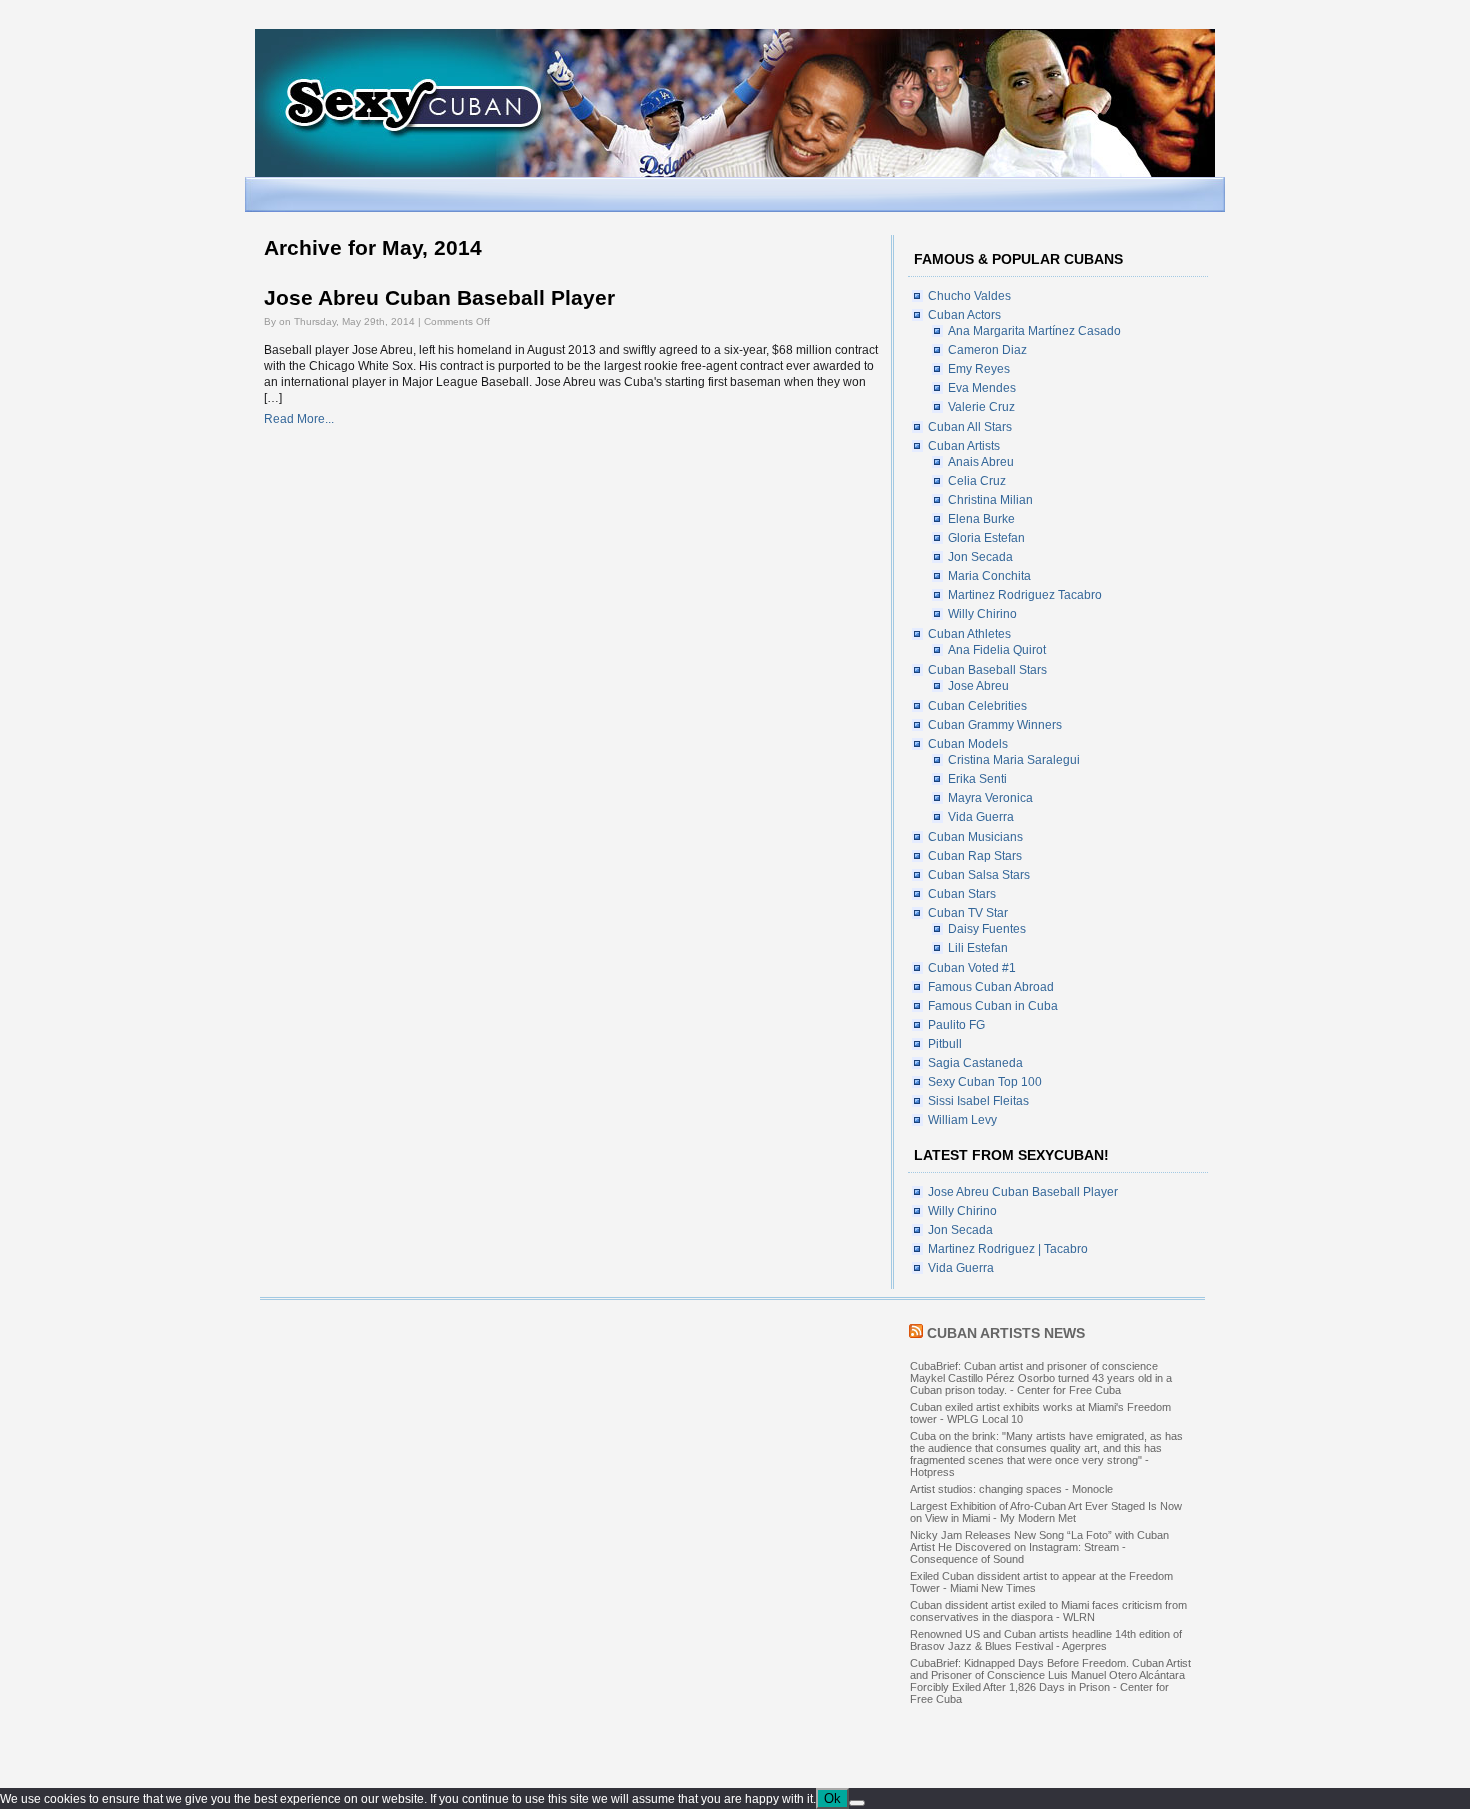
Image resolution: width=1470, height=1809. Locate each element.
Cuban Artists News (1006, 1333)
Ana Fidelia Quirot (997, 650)
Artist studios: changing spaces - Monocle (1011, 1489)
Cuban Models (968, 744)
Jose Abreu (978, 686)
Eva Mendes (982, 388)
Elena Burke (981, 519)
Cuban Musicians (975, 837)
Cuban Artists (964, 446)
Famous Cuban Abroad (991, 987)
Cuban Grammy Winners (995, 725)
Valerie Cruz (981, 407)
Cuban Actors (964, 315)
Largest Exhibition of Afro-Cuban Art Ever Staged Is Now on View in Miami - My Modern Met (1046, 1512)
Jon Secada (980, 557)
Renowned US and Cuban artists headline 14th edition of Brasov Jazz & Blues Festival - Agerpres (1046, 1640)
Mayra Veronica (990, 798)
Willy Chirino (982, 614)
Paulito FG (956, 1025)
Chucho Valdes (969, 296)
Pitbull (945, 1044)
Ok (832, 1798)
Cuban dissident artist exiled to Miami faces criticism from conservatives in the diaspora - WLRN (1048, 1611)
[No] (857, 1803)
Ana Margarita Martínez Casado (1034, 331)
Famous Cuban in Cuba (993, 1006)
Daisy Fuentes (987, 929)
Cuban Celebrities (977, 706)
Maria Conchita (989, 576)
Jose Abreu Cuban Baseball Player (439, 298)
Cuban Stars (962, 894)
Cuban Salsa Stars (979, 875)
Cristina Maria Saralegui (1014, 760)
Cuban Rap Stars (975, 856)
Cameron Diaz (987, 350)
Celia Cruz (977, 481)
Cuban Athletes (969, 634)
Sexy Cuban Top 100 (985, 1082)
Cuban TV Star (968, 913)
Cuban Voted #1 (972, 968)
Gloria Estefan (986, 538)
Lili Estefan (978, 948)
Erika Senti (977, 779)
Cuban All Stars (970, 427)
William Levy (962, 1120)
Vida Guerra (981, 817)
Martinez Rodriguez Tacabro (1025, 595)
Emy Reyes (979, 369)
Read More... (299, 419)
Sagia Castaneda (975, 1063)
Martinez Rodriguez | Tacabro (1008, 1249)
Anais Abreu (981, 462)
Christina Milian (990, 500)
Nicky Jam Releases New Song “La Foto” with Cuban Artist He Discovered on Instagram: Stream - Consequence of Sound (1039, 1547)
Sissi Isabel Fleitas (978, 1101)
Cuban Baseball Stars (987, 670)
